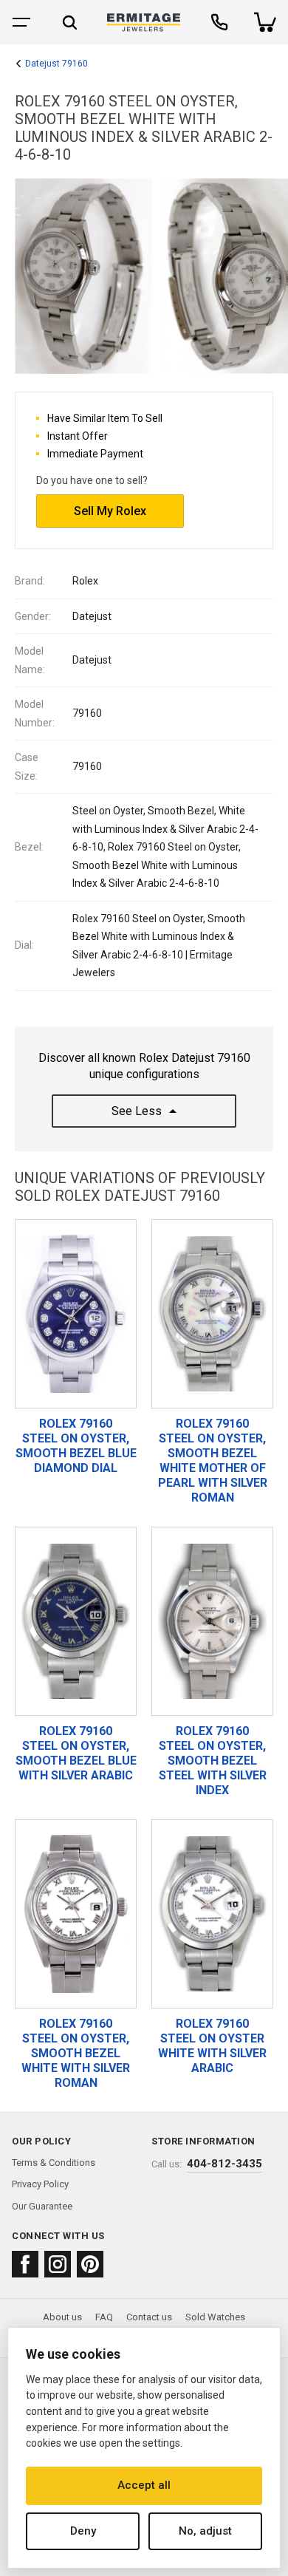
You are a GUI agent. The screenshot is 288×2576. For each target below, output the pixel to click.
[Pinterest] (90, 2264)
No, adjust (205, 2531)
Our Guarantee (42, 2206)
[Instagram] (58, 2264)
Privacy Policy (40, 2184)
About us (62, 2317)
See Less (137, 1111)
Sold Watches (215, 2317)
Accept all (144, 2485)
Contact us (149, 2317)
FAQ (104, 2317)
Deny (83, 2531)
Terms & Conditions (54, 2163)
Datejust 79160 (56, 64)
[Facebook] (25, 2264)
